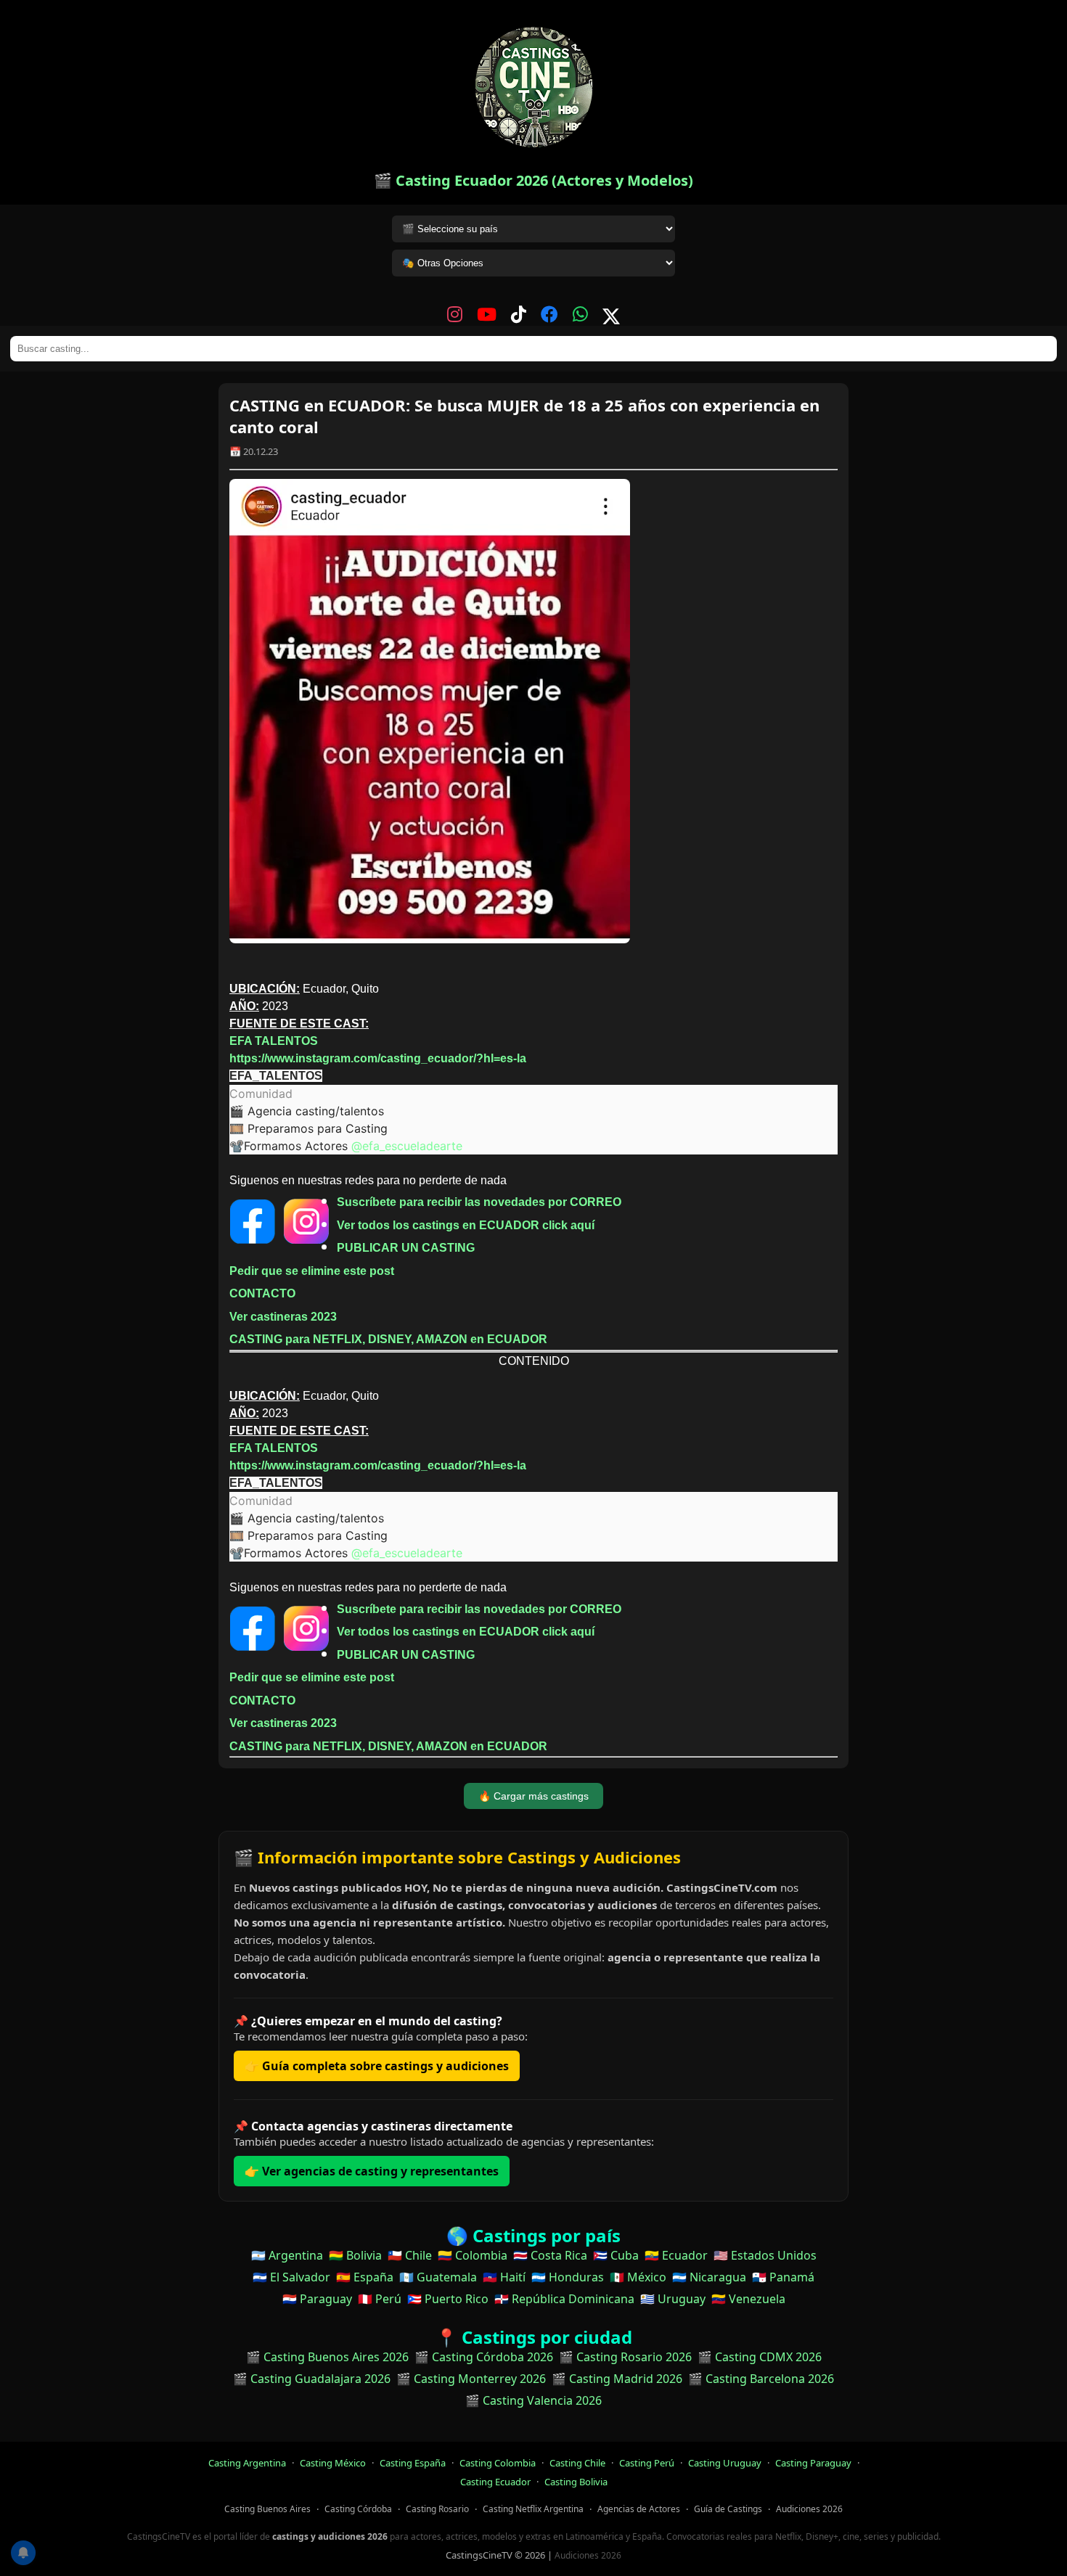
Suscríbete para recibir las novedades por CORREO (479, 1202)
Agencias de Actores (639, 2509)
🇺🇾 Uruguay (673, 2299)
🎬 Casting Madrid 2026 (617, 2379)
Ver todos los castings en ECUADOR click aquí (466, 1225)
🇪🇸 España (365, 2277)
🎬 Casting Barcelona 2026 (761, 2379)
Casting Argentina (247, 2463)
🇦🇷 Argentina (287, 2255)
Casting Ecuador (495, 2482)
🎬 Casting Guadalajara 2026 (312, 2379)
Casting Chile (577, 2463)
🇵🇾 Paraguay (317, 2299)
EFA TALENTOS (274, 1041)
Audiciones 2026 (809, 2509)
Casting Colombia (498, 2463)
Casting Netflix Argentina (533, 2509)
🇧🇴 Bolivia (355, 2255)
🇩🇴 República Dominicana (564, 2299)
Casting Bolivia (576, 2482)
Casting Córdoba (358, 2509)
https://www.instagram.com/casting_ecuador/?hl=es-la (378, 1058)
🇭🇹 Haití (504, 2277)
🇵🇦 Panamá (783, 2277)
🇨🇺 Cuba (616, 2255)
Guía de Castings (728, 2509)
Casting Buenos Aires (267, 2509)
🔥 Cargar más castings (533, 1796)
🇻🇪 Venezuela (748, 2299)
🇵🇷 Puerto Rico (448, 2299)
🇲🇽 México (638, 2277)
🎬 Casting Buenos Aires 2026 (327, 2357)
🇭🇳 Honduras (568, 2277)
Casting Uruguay (725, 2463)
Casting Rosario (437, 2509)
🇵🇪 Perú (380, 2299)
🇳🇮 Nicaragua (709, 2277)
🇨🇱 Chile (410, 2255)
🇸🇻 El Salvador (291, 2277)
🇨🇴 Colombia (473, 2255)
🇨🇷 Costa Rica (550, 2255)
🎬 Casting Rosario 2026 (625, 2357)
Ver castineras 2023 (283, 1317)
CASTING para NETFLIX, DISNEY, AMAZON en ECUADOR (388, 1339)
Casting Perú (647, 2463)
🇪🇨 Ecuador (676, 2255)
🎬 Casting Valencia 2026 (533, 2400)
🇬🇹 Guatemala (438, 2277)
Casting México (333, 2463)
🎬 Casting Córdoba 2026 (484, 2357)
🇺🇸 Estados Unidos (765, 2255)
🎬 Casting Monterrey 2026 (471, 2379)
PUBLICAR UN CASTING (406, 1248)
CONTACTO (262, 1293)
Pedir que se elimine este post (312, 1271)
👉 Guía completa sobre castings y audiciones (377, 2066)
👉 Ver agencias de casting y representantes (372, 2171)
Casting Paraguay (813, 2463)
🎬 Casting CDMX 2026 (760, 2357)
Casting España (413, 2463)
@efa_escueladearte (407, 1146)
